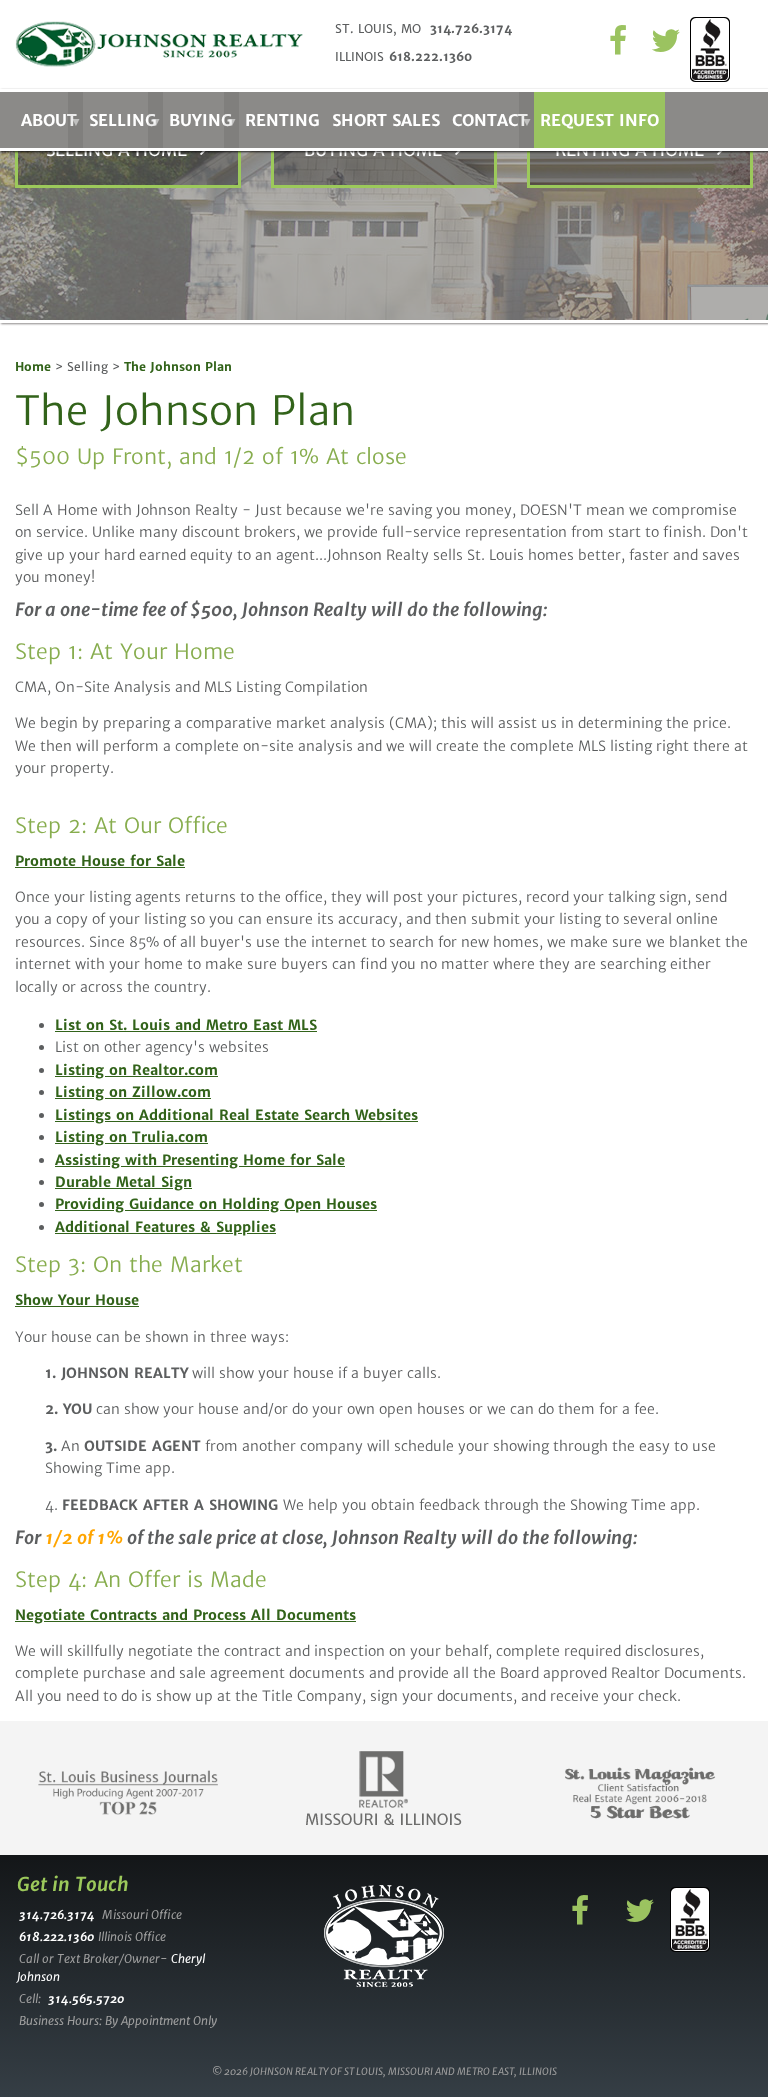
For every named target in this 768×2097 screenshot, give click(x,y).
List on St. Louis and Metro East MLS (186, 1025)
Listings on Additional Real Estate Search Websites (236, 1115)
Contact (490, 120)
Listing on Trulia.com (131, 1137)
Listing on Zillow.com (133, 1092)
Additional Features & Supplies (165, 1227)
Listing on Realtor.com (136, 1070)
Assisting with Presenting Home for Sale (200, 1160)
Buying (201, 120)
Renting (282, 120)
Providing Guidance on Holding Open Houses (216, 1204)
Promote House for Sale (100, 861)
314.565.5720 (86, 1998)
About (49, 120)
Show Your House (77, 1300)
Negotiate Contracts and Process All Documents (185, 1615)
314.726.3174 (471, 28)
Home (33, 366)
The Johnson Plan (178, 366)
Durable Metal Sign (123, 1182)
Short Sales (386, 120)
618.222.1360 (430, 56)
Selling (123, 120)
